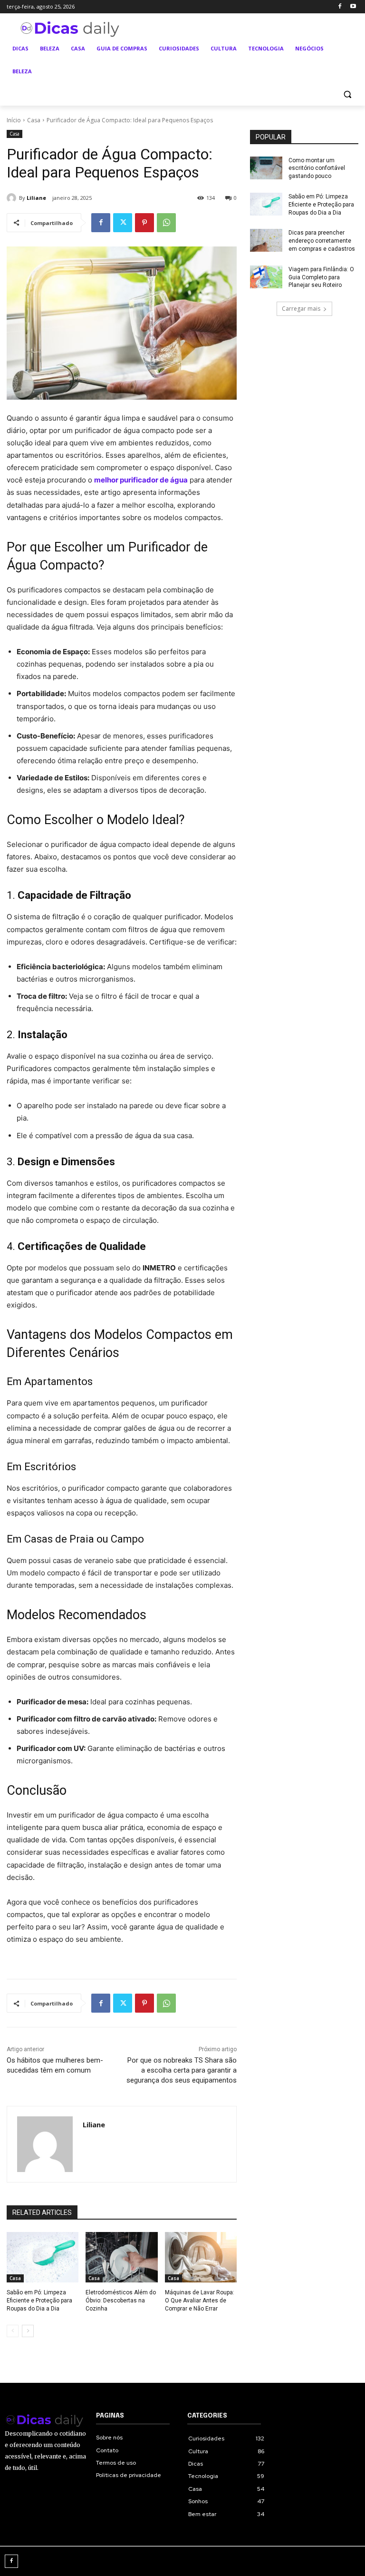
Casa (34, 120)
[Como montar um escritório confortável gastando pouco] (266, 168)
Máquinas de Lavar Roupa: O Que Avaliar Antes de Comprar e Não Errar (200, 2301)
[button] (347, 94)
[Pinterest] (144, 223)
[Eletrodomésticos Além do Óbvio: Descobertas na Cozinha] (121, 2257)
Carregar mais (301, 309)
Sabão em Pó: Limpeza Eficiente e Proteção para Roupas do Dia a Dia (39, 2301)
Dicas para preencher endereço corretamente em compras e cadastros (322, 241)
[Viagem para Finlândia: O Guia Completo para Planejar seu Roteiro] (266, 277)
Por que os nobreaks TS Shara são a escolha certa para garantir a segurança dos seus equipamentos (182, 2070)
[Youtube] (353, 7)
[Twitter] (123, 223)
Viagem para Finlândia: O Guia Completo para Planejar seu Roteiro (321, 277)
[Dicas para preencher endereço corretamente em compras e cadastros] (266, 240)
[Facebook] (340, 7)
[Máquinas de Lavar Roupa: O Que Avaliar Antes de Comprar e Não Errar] (201, 2257)
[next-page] (28, 2331)
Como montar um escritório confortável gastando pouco (317, 168)
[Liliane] (13, 198)
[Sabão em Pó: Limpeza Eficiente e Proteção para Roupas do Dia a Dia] (43, 2257)
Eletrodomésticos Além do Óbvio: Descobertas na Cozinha (121, 2301)
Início (14, 120)
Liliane (36, 198)
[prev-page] (13, 2331)
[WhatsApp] (166, 223)
